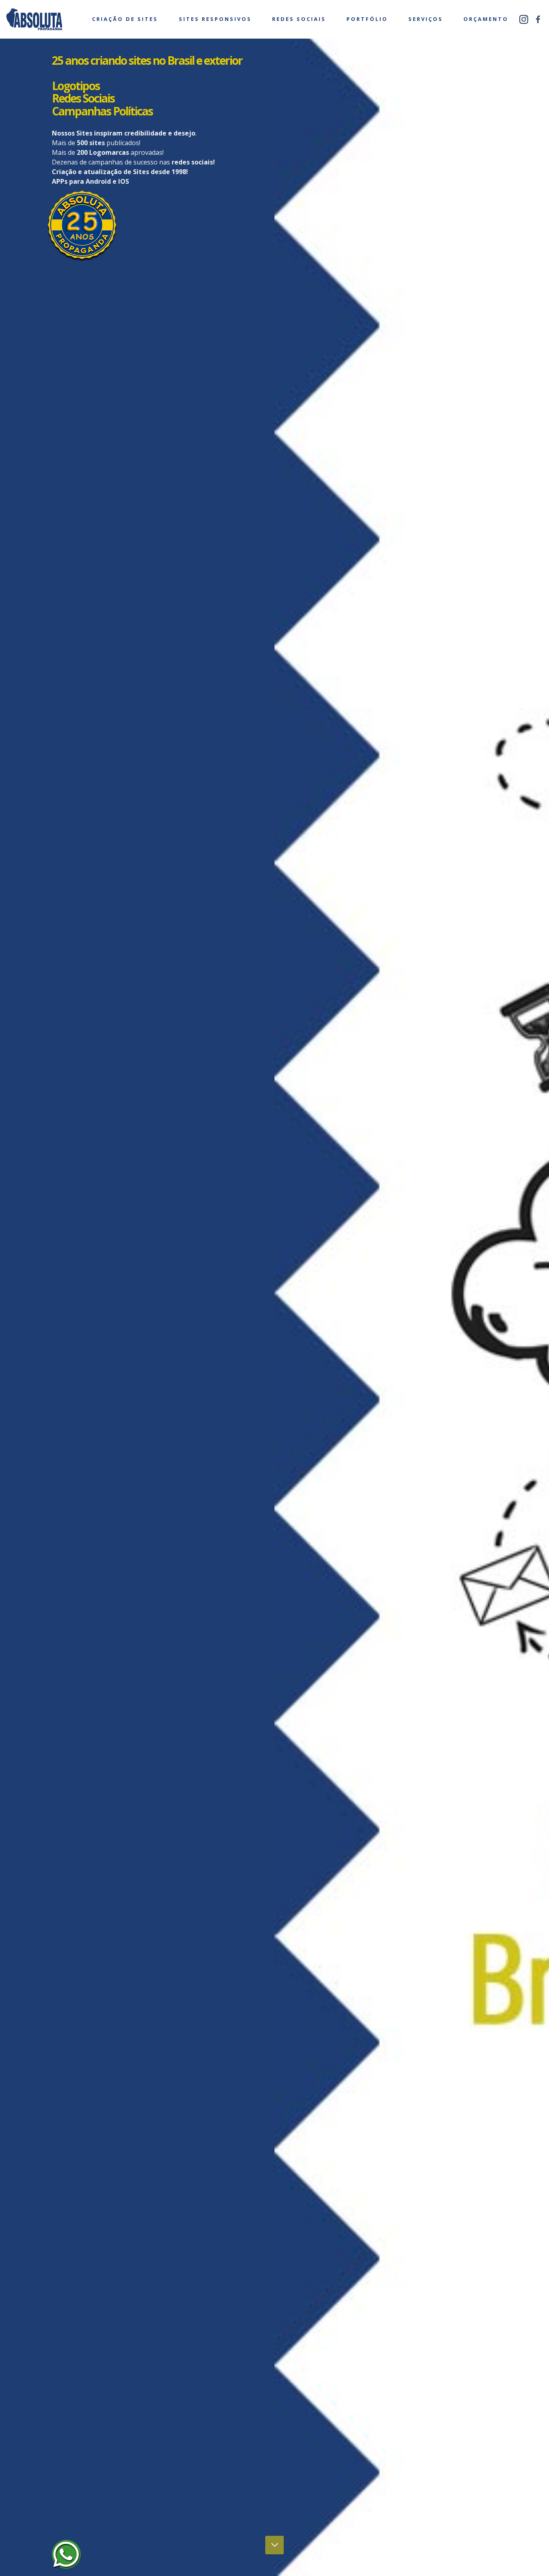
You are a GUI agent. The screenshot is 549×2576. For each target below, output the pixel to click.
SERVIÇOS (426, 19)
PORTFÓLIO (367, 19)
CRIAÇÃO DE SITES (125, 19)
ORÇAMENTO (486, 19)
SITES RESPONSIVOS (215, 19)
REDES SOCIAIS (299, 19)
